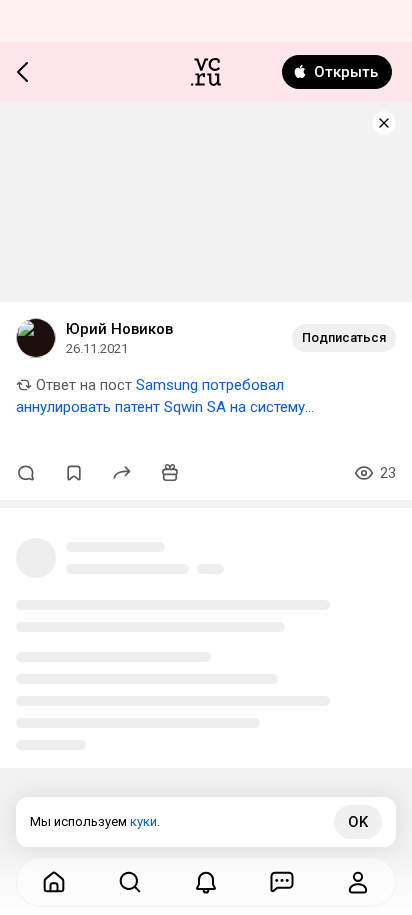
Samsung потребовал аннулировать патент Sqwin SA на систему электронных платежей (160, 407)
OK (358, 822)
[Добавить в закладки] (74, 473)
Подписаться (344, 337)
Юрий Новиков (119, 329)
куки (143, 821)
